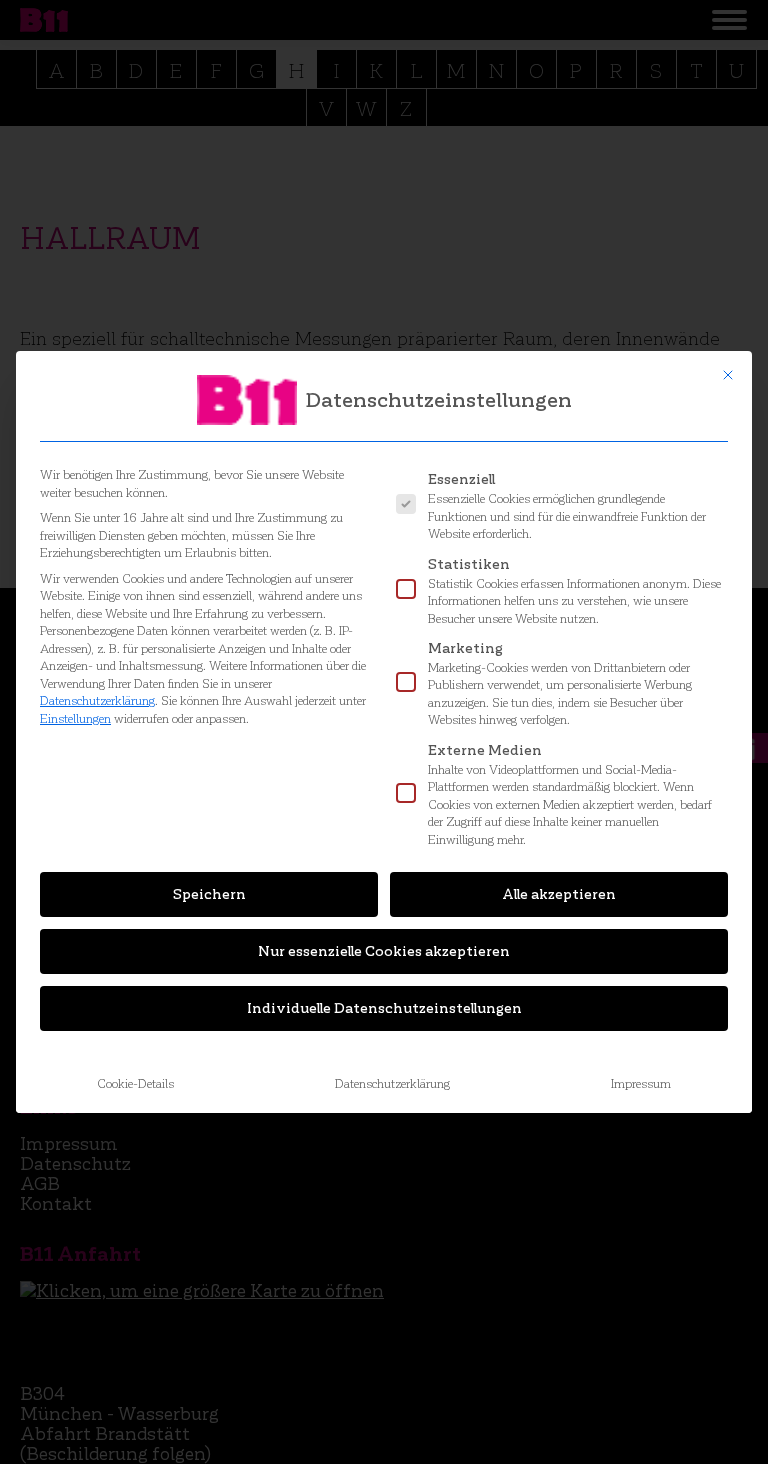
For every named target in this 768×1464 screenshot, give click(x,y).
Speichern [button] (209, 894)
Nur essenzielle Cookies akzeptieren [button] (384, 951)
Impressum (641, 1083)
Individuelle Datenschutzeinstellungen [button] (384, 1008)
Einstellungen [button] (75, 718)
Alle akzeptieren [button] (559, 894)
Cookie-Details (135, 1083)
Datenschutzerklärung (97, 700)
